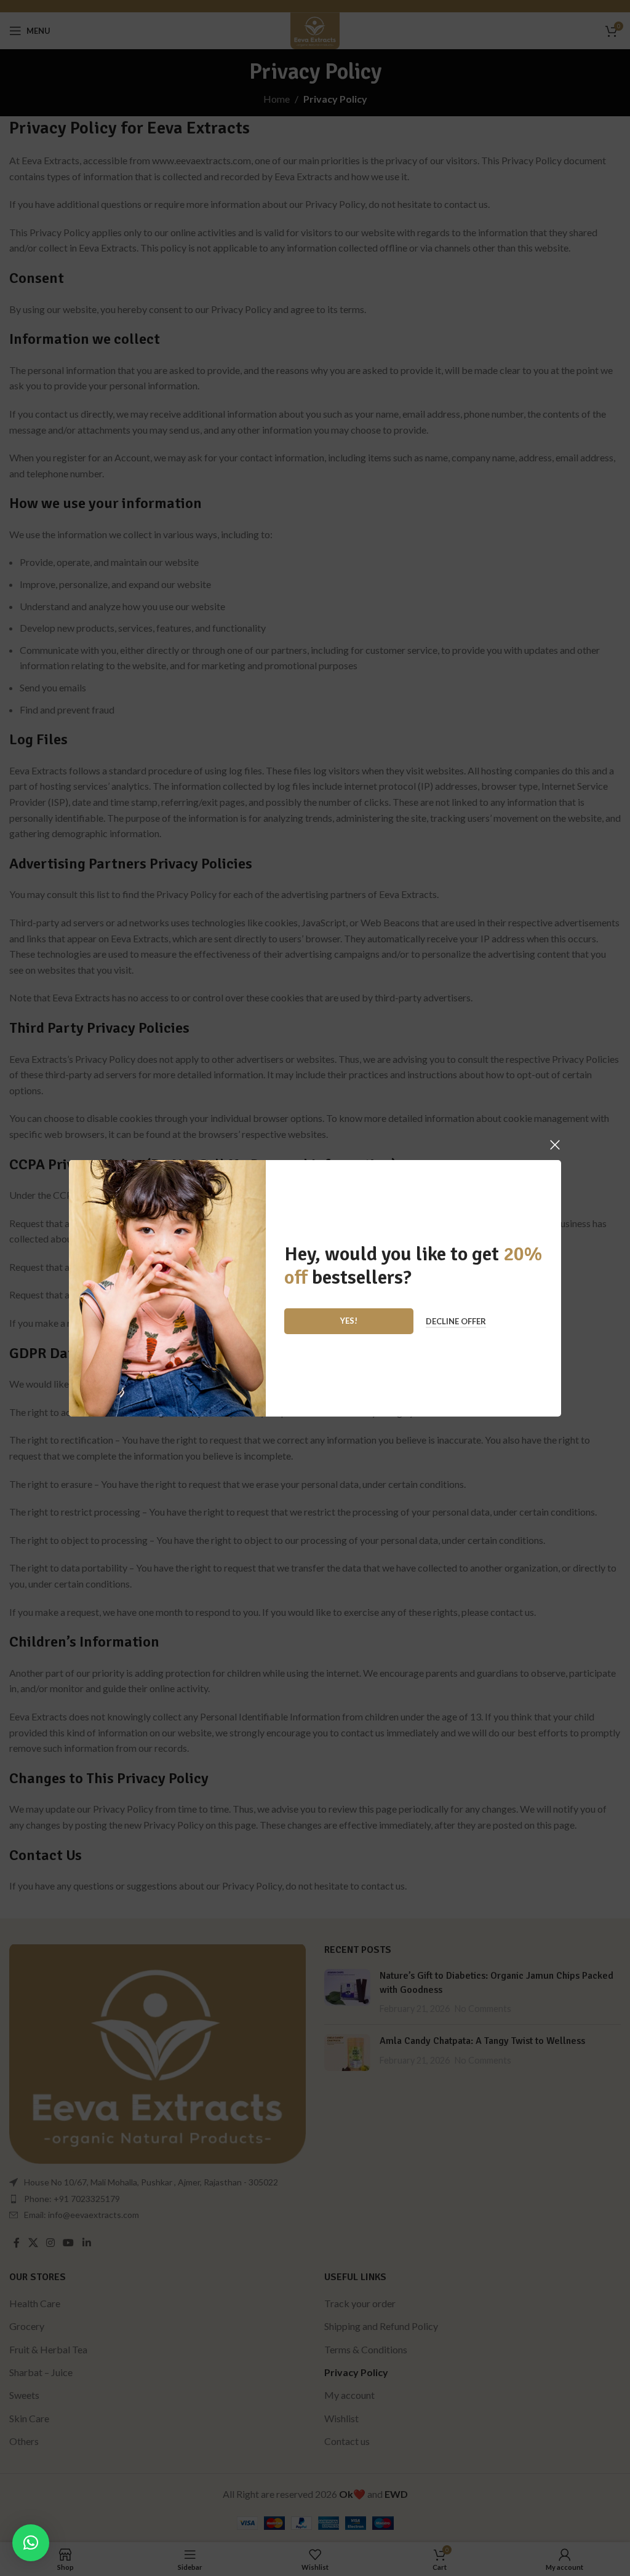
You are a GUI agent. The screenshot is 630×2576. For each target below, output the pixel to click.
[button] (31, 2543)
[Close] (555, 1145)
